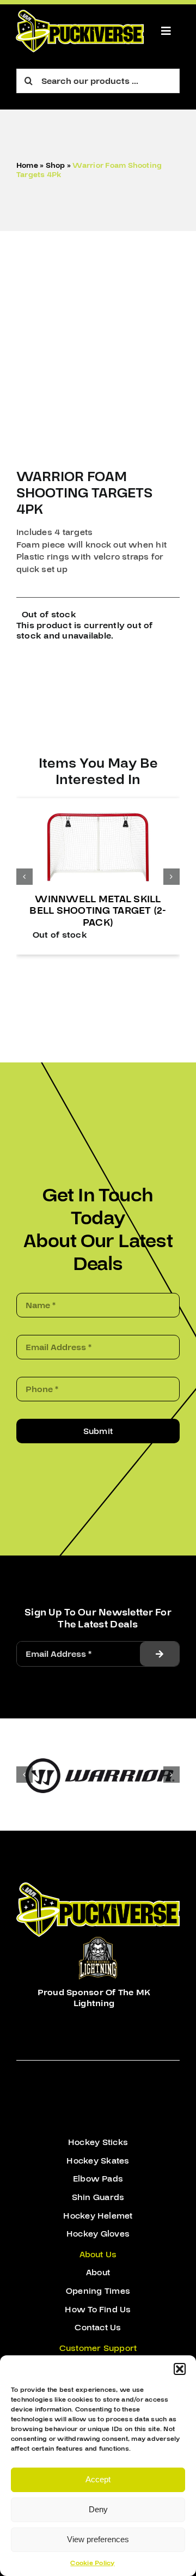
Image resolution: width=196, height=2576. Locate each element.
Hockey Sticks (98, 2142)
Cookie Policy (92, 2563)
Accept (98, 2479)
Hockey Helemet (98, 2215)
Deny (98, 2509)
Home (27, 166)
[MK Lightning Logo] (98, 1941)
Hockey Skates (98, 2160)
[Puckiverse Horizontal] (80, 14)
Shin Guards (98, 2197)
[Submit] (160, 1653)
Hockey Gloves (98, 2233)
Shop (56, 166)
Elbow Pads (98, 2178)
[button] (180, 2369)
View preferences (98, 2539)
